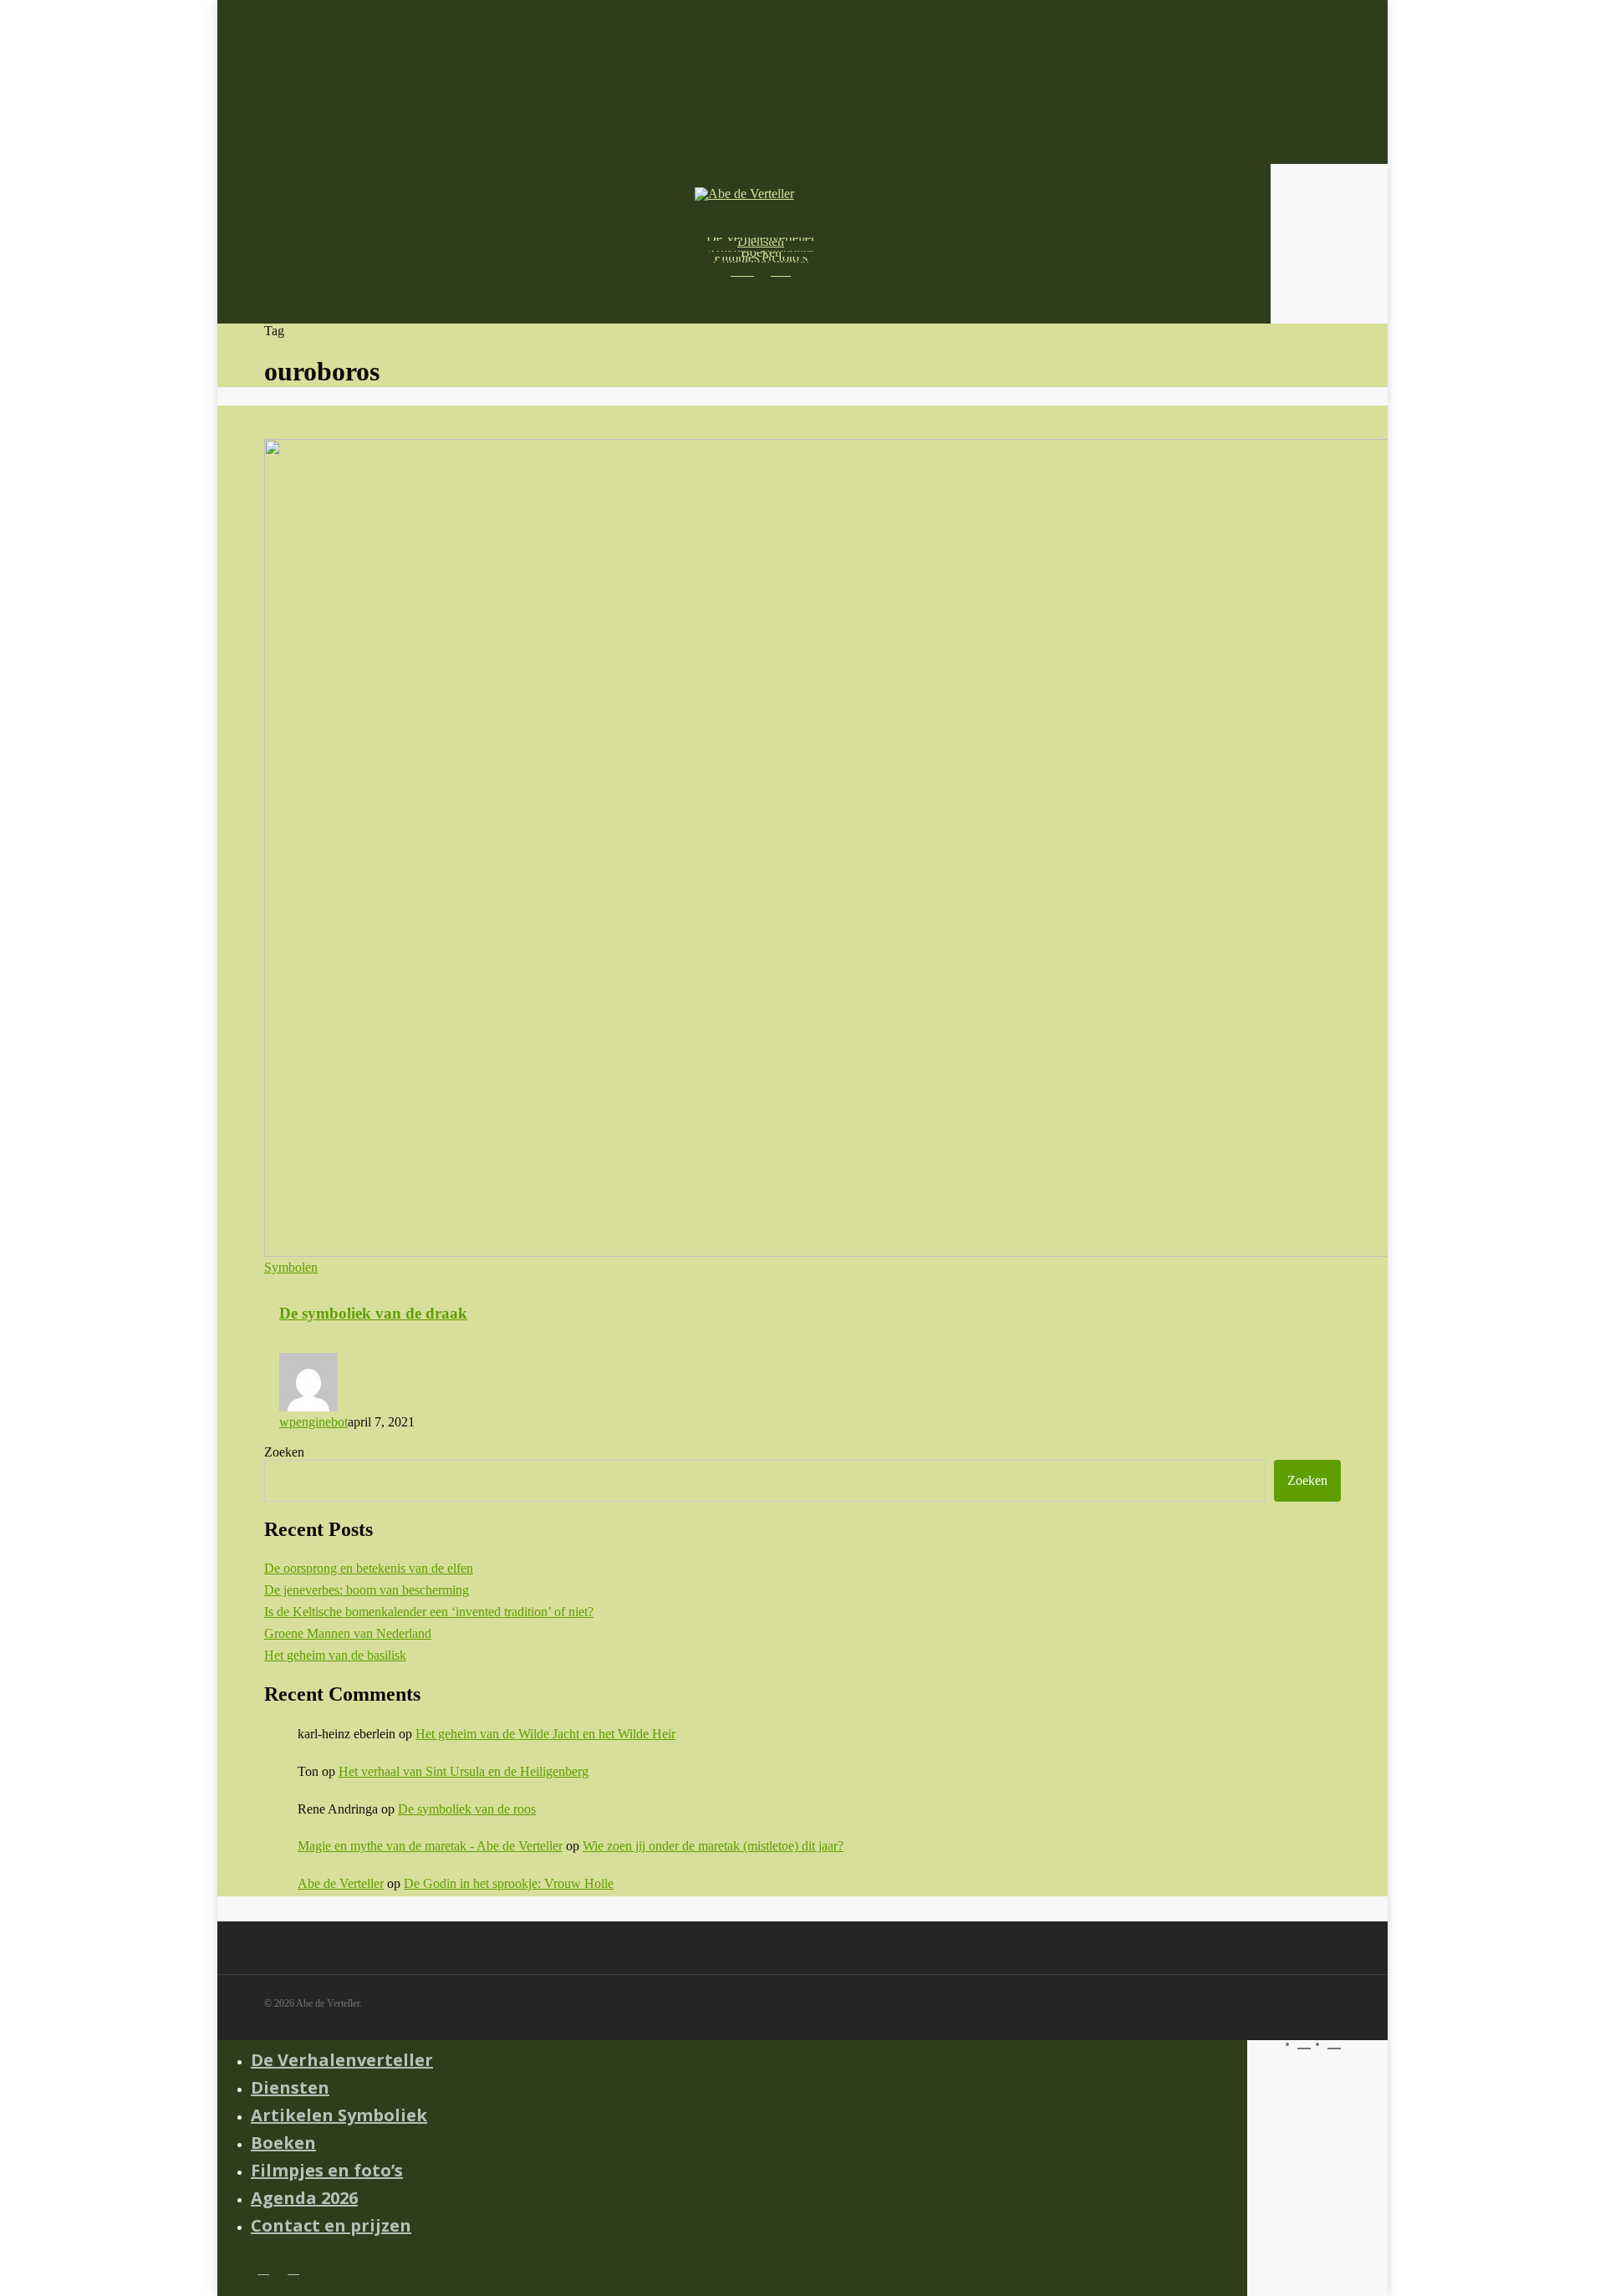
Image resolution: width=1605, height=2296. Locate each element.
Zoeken (284, 1452)
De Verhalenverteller (342, 2060)
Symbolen (291, 1267)
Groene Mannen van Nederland (348, 1633)
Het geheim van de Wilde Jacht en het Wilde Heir (545, 1734)
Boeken (283, 2143)
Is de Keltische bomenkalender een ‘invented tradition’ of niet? (429, 1612)
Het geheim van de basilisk (335, 1655)
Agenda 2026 (304, 2198)
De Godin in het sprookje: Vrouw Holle (509, 1883)
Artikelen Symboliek (339, 2115)
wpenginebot (313, 1422)
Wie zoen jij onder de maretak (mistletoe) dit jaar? (713, 1846)
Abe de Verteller (341, 1883)
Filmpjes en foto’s (327, 2170)
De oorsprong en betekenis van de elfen (369, 1568)
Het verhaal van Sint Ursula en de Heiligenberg (464, 1771)
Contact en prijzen (331, 2225)
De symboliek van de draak (373, 1313)
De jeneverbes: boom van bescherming (367, 1590)
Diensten (290, 2087)
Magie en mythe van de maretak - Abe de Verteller (430, 1846)
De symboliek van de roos (467, 1809)
